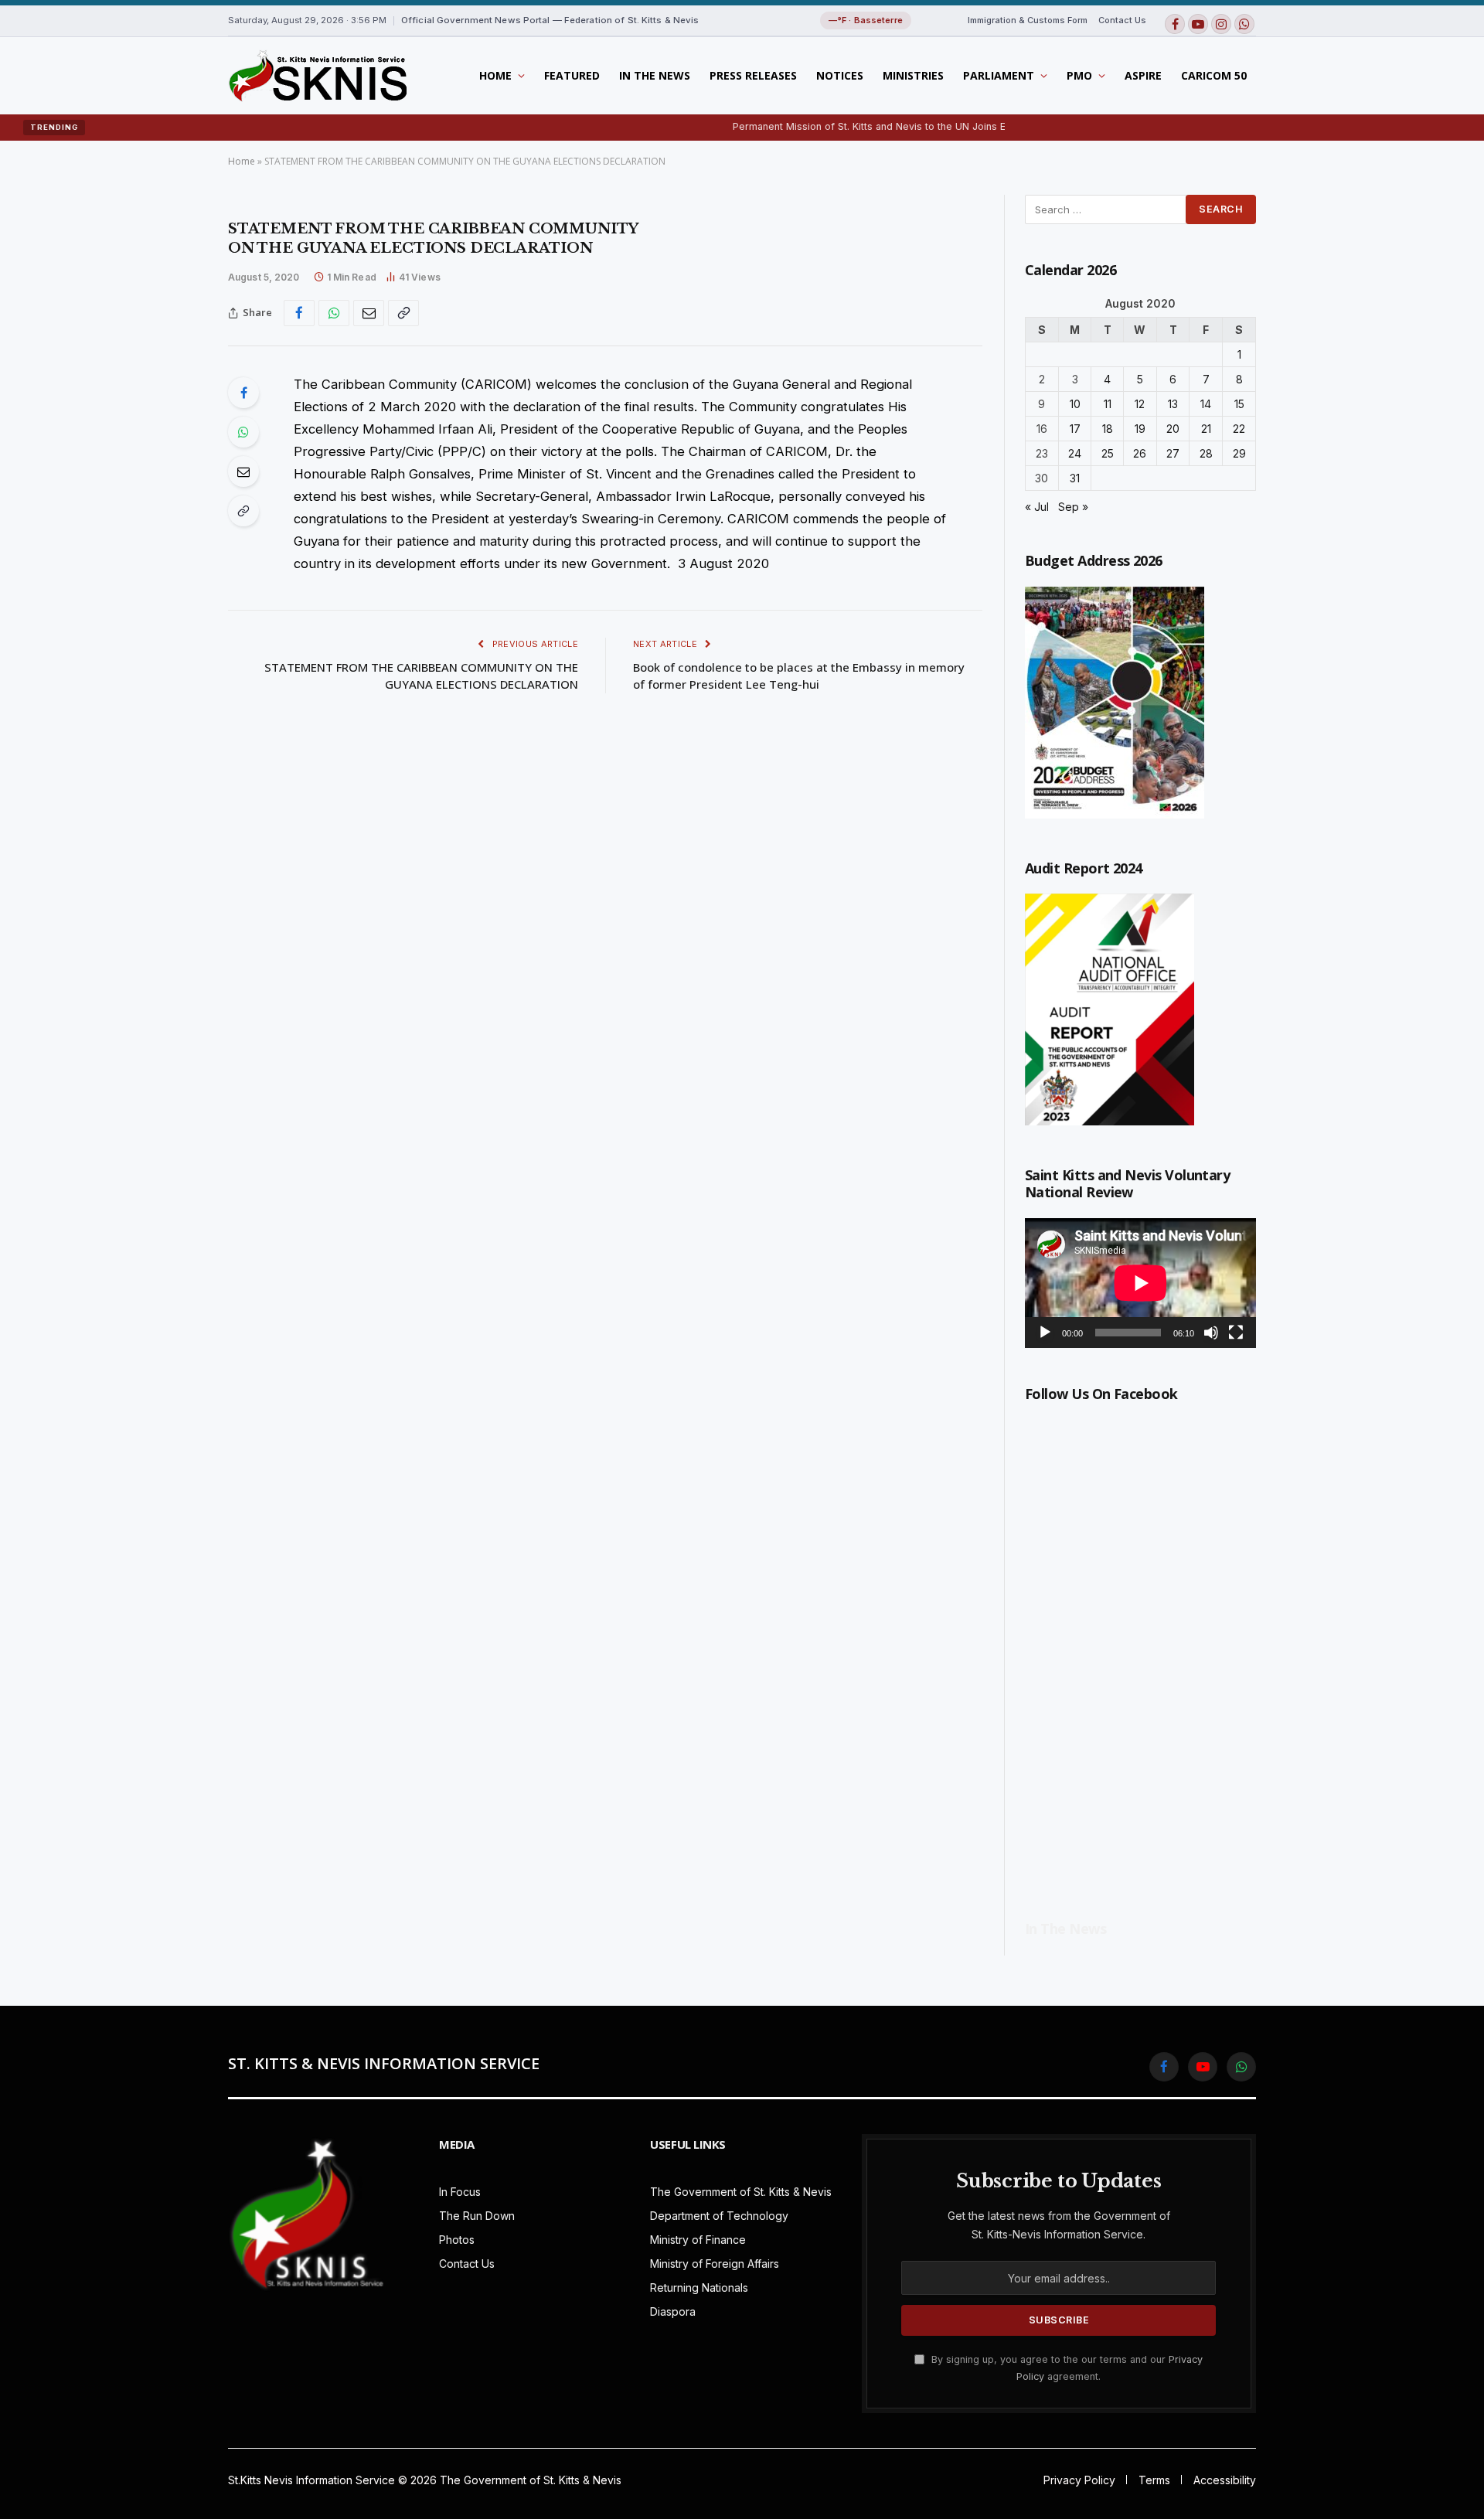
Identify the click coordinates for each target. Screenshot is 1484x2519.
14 (1206, 404)
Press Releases (753, 75)
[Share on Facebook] (299, 313)
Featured (572, 75)
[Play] (1045, 1333)
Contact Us (1122, 20)
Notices (840, 75)
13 (1173, 404)
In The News (655, 75)
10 (1075, 404)
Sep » (1073, 507)
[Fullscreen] (1236, 1333)
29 (1239, 453)
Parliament (999, 75)
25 (1108, 453)
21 (1206, 429)
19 (1140, 429)
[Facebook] (243, 393)
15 (1239, 404)
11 (1108, 404)
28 (1206, 453)
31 (1075, 478)
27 (1173, 453)
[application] (1140, 1283)
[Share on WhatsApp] (334, 313)
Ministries (913, 75)
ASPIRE (1143, 75)
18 (1108, 429)
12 (1140, 404)
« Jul (1037, 507)
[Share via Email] (369, 313)
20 (1173, 429)
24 (1075, 453)
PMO (1079, 75)
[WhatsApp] (243, 432)
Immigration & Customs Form (1028, 20)
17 (1075, 429)
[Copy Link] (403, 313)
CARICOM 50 (1214, 75)
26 (1140, 453)
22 (1239, 429)
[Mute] (1211, 1333)
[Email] (243, 471)
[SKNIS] (317, 76)
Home (495, 75)
